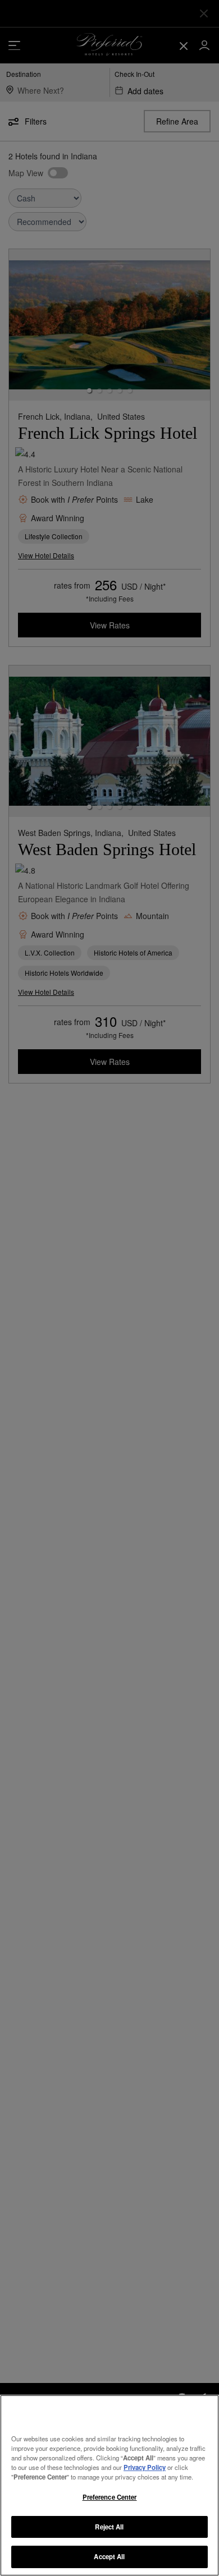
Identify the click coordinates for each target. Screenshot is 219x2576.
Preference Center (110, 2497)
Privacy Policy (145, 2467)
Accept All (109, 2556)
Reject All (109, 2527)
